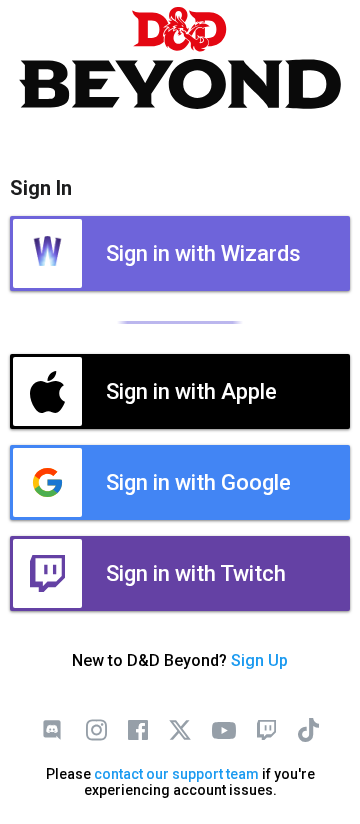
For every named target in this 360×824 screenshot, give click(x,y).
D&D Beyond (180, 58)
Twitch (266, 730)
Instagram (96, 730)
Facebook (138, 730)
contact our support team (176, 774)
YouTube (224, 730)
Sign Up (259, 660)
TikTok (308, 730)
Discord (52, 730)
